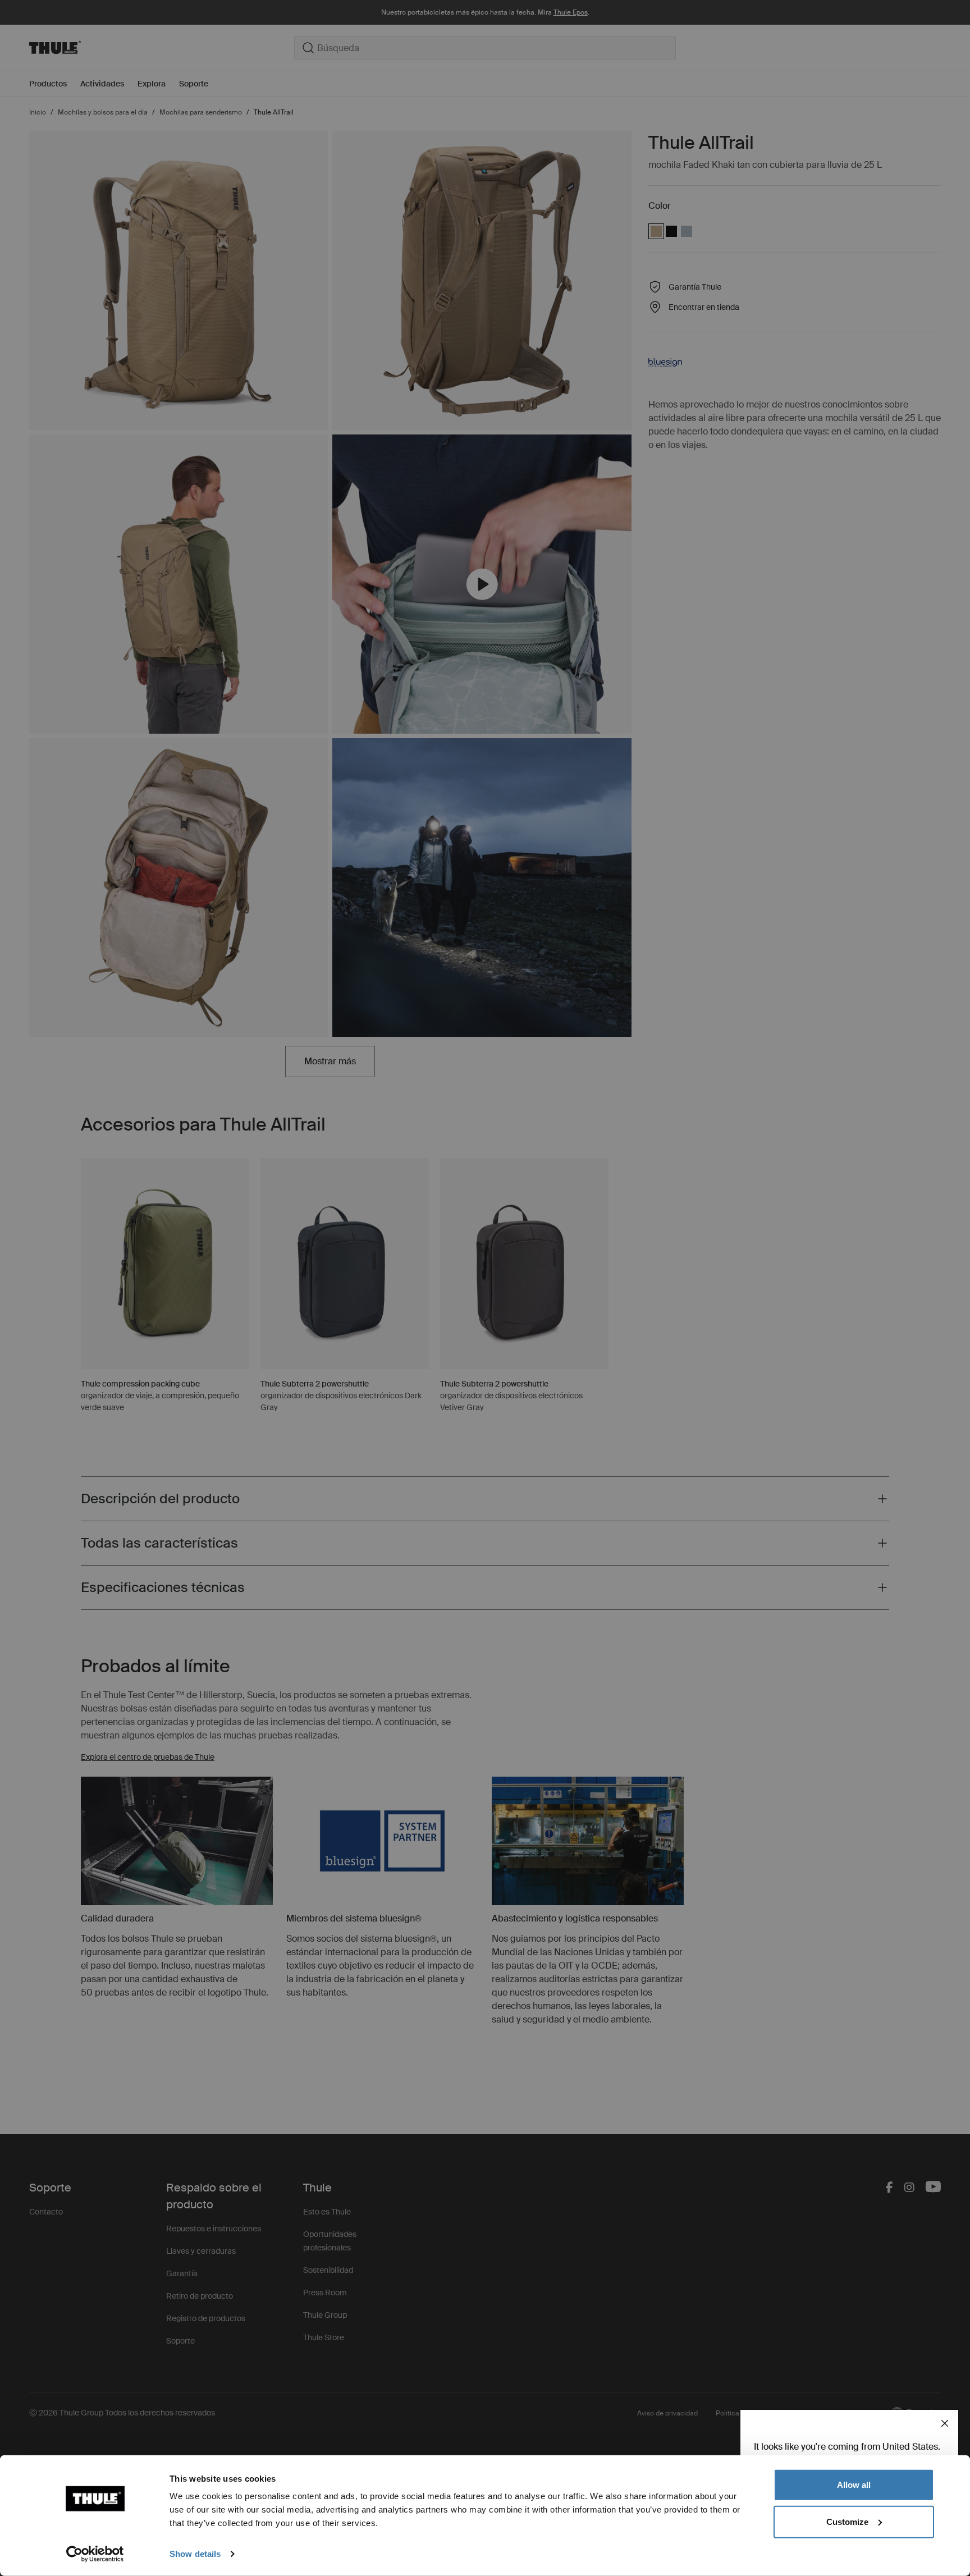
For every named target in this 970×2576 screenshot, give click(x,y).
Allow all (854, 2485)
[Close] (945, 2423)
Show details (195, 2554)
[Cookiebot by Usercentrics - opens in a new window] (95, 2554)
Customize (847, 2521)
